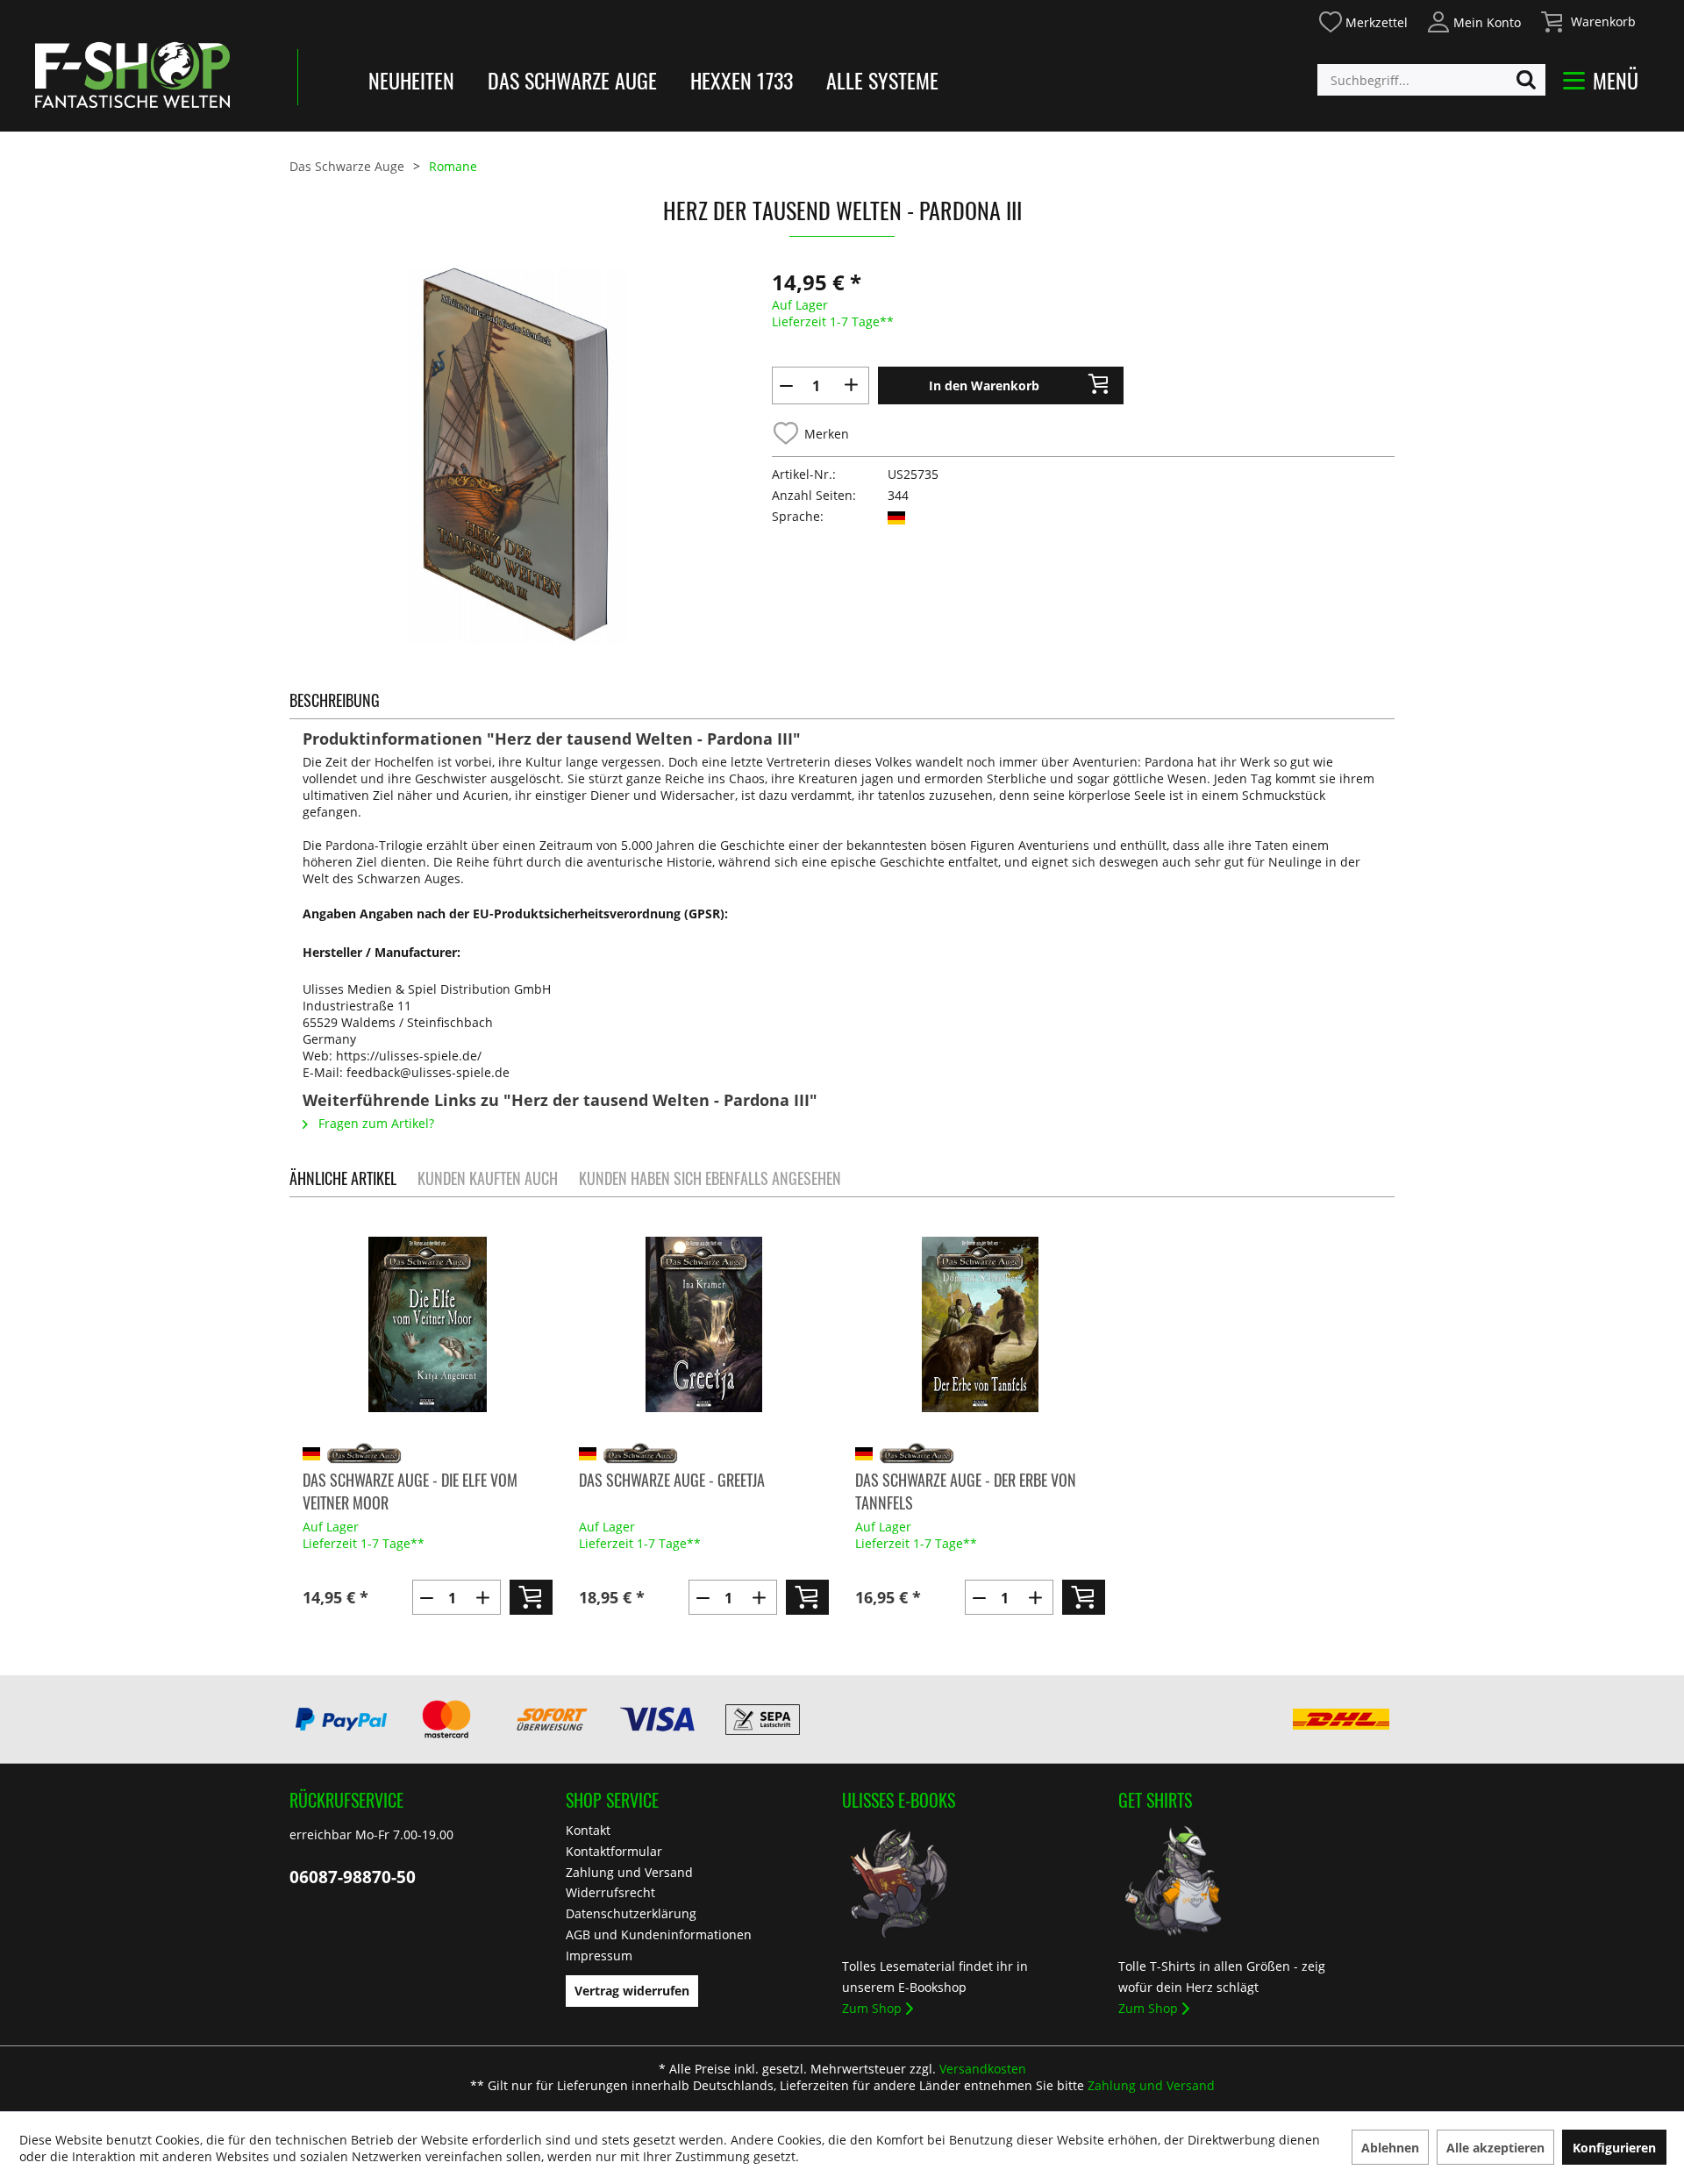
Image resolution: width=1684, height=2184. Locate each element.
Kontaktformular (614, 1851)
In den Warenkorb (984, 385)
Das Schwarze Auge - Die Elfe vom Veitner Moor (410, 1491)
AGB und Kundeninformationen (659, 1934)
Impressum (599, 1956)
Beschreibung (335, 700)
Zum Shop (872, 2008)
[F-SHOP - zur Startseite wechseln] (132, 75)
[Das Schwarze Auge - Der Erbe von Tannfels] (980, 1324)
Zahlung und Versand (629, 1872)
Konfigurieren (1614, 2148)
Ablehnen (1390, 2148)
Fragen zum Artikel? (375, 1123)
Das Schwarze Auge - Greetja (672, 1480)
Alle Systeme (882, 80)
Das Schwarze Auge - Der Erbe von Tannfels (966, 1491)
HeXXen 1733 (742, 80)
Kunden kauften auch (488, 1178)
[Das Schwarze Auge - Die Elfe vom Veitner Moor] (428, 1324)
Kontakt (588, 1830)
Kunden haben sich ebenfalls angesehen (710, 1178)
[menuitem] (1363, 20)
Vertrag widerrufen (632, 1991)
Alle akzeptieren (1495, 2148)
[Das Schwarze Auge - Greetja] (704, 1324)
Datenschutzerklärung (631, 1913)
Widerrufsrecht (610, 1892)
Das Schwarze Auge (572, 80)
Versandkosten (983, 2069)
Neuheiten (411, 80)
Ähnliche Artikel (343, 1178)
